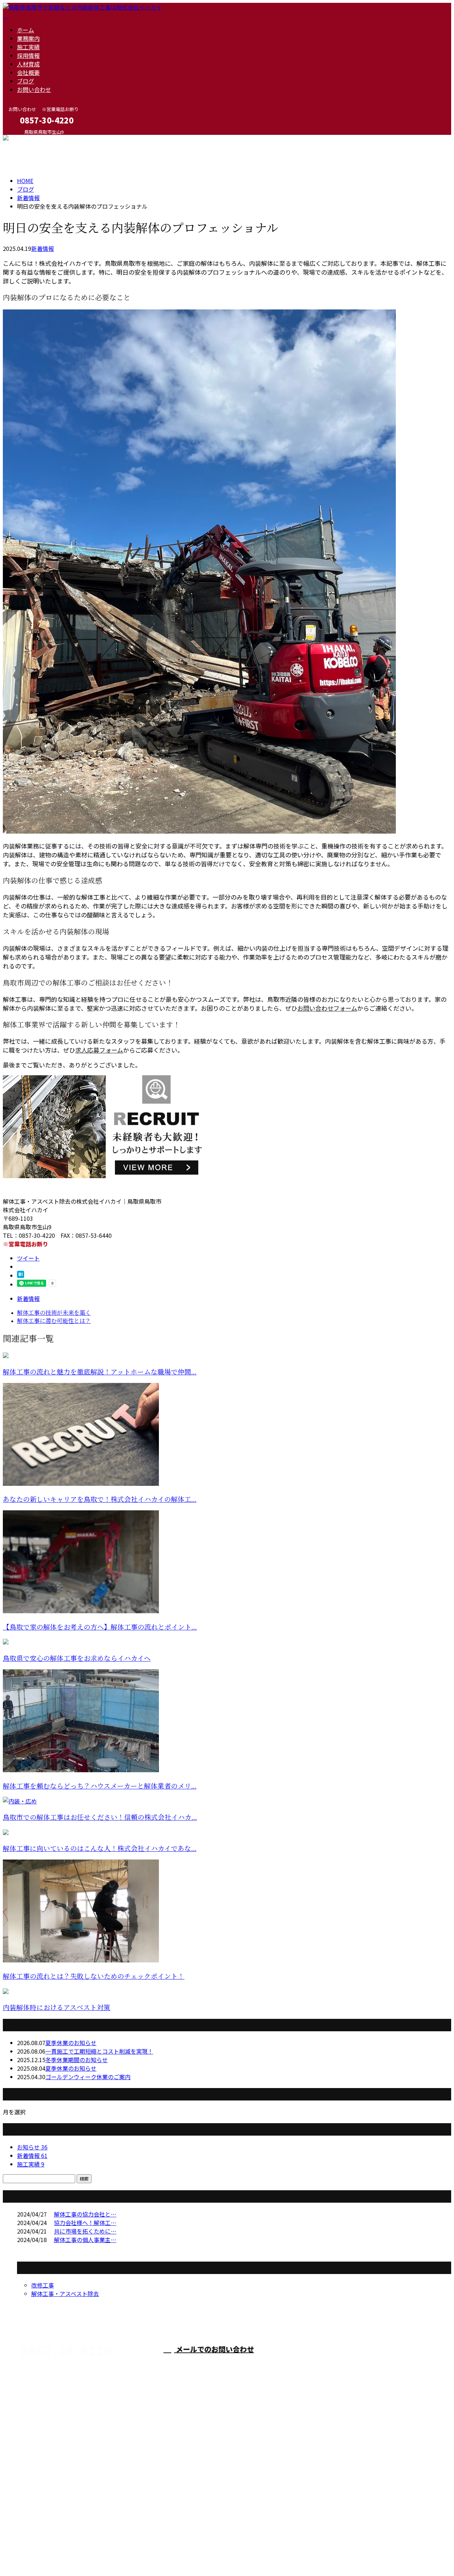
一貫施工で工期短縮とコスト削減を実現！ (99, 2051)
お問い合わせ (34, 89)
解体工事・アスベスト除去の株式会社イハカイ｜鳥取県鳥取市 (82, 2553)
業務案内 (28, 38)
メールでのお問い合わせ (214, 2349)
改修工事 (43, 2285)
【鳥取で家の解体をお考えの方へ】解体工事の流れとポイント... (100, 1627)
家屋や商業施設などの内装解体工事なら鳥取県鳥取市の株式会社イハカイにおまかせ (165, 2473)
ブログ (26, 81)
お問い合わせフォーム (327, 1008)
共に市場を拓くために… (85, 2231)
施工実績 (28, 47)
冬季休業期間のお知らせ (77, 2060)
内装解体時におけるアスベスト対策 (57, 2008)
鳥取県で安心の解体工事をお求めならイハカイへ (77, 1658)
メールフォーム (28, 139)
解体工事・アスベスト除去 (65, 2294)
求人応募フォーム (99, 1050)
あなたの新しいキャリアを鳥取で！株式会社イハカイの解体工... (100, 1500)
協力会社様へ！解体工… (85, 2223)
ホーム (26, 30)
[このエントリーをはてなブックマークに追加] (21, 1275)
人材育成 (28, 64)
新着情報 (43, 248)
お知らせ (32, 2147)
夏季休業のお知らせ (71, 2043)
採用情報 (28, 55)
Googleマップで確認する (37, 2511)
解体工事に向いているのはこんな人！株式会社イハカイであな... (100, 1849)
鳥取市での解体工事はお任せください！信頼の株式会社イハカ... (100, 1817)
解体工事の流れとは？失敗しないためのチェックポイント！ (94, 1976)
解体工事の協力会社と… (85, 2214)
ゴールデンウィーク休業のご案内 (88, 2077)
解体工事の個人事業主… (85, 2240)
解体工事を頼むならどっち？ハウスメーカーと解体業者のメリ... (100, 1786)
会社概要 (28, 72)
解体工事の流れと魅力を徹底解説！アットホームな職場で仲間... (100, 1372)
